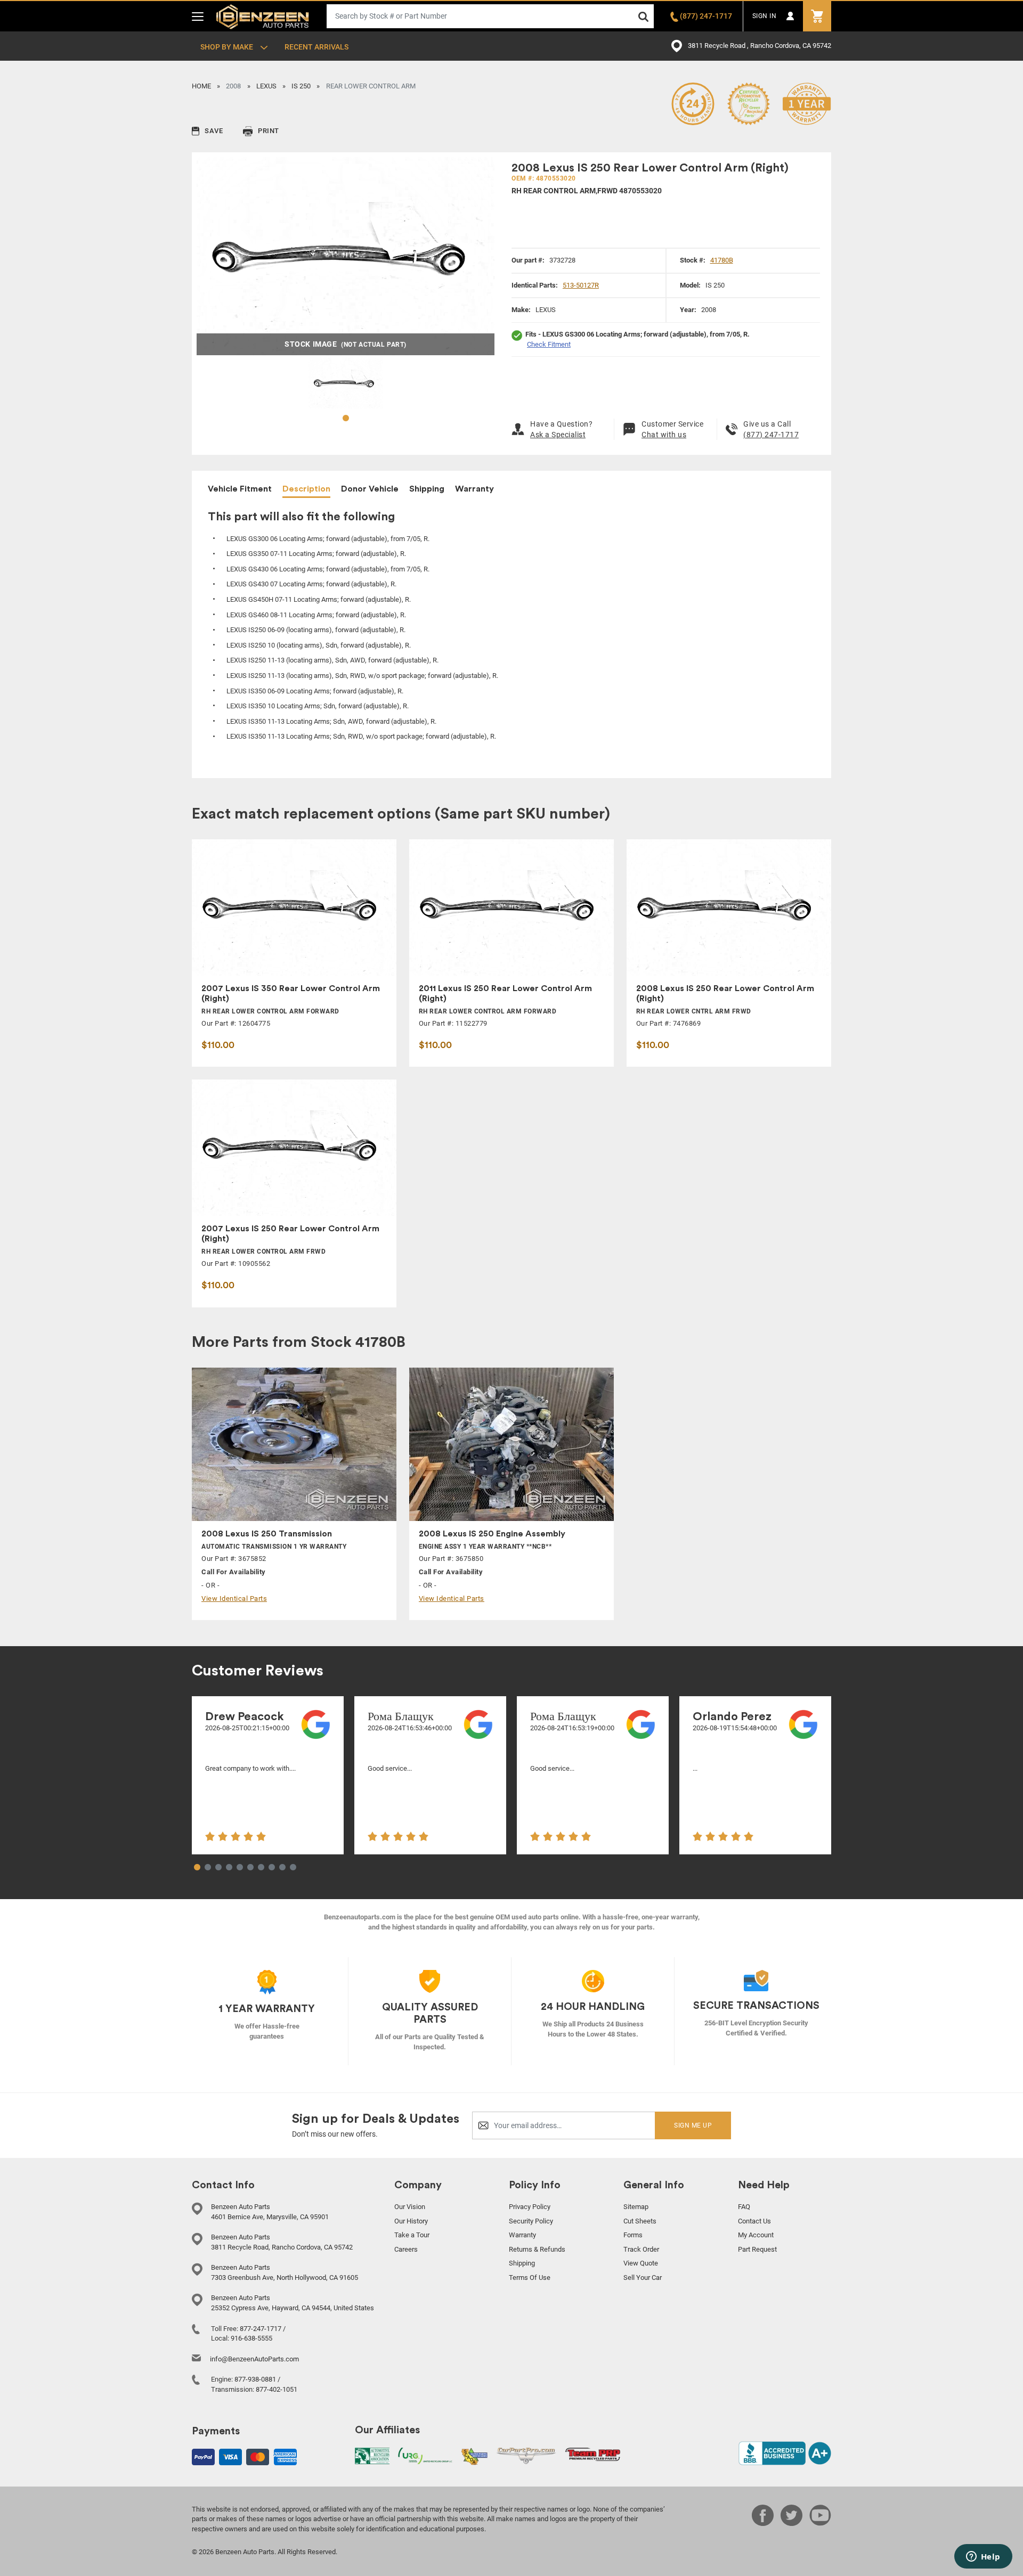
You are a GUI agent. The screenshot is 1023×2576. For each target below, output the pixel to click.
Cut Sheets (640, 2221)
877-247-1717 (261, 2329)
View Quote (641, 2263)
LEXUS (266, 86)
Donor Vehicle (370, 489)
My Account (756, 2235)
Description (306, 489)
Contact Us (754, 2221)
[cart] (817, 16)
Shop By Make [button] (228, 47)
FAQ (744, 2207)
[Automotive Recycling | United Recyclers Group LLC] (425, 2455)
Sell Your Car (643, 2277)
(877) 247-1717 (771, 435)
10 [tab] (293, 1868)
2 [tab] (208, 1868)
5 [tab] (240, 1868)
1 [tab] (346, 419)
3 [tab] (218, 1868)
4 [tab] (229, 1868)
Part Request (757, 2249)
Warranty (474, 489)
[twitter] (791, 2523)
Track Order (641, 2249)
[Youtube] (820, 2523)
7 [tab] (261, 1868)
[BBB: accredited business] (785, 2453)
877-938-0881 (255, 2379)
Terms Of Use (530, 2277)
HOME (201, 86)
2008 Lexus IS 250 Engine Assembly (492, 1534)
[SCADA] (474, 2456)
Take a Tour (412, 2235)
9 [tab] (282, 1868)
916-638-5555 (251, 2338)
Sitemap (636, 2207)
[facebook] (763, 2523)
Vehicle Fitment (240, 489)
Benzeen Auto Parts (263, 16)
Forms (633, 2235)
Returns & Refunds (537, 2249)
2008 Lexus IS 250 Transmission (267, 1534)
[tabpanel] (346, 383)
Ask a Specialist (558, 435)
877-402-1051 (277, 2389)
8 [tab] (272, 1868)
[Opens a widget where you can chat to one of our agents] (983, 2557)
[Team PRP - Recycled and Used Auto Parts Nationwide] (593, 2454)
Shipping (427, 489)
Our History (411, 2221)
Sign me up (693, 2125)
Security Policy (531, 2221)
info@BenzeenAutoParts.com (254, 2359)
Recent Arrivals (316, 47)
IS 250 (301, 86)
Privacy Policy (530, 2207)
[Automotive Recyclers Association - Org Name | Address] (372, 2455)
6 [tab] (250, 1868)
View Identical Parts (234, 1598)
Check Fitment (549, 344)
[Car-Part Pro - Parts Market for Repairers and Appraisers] (526, 2455)
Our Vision (410, 2207)
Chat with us (664, 435)
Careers (406, 2249)
